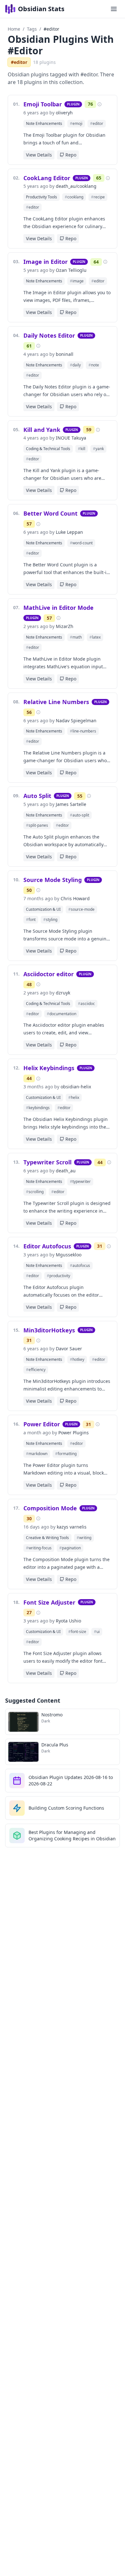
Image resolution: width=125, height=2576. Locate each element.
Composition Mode (50, 1508)
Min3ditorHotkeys (49, 1330)
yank (98, 449)
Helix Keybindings (49, 1068)
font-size (77, 1632)
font (31, 920)
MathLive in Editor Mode (58, 608)
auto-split (79, 815)
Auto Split (37, 796)
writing (84, 1538)
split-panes (37, 825)
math (76, 637)
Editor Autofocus (47, 1246)
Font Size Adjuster (49, 1602)
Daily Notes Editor (49, 335)
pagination (70, 1548)
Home (14, 29)
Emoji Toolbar (43, 104)
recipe (98, 197)
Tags (32, 29)
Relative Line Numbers (56, 702)
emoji (76, 123)
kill (82, 449)
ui (97, 1632)
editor (97, 123)
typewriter (80, 1181)
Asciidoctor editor (49, 974)
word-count (81, 543)
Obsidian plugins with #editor (61, 45)
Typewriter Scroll (47, 1162)
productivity (58, 1276)
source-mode (81, 909)
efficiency (36, 1370)
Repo (71, 155)
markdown (37, 1454)
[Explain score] (100, 104)
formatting (66, 1454)
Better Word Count (50, 513)
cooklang (74, 197)
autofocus (80, 1265)
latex (95, 637)
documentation (62, 1014)
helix (74, 1097)
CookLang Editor (47, 178)
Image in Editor (46, 262)
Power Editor (42, 1424)
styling (50, 920)
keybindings (38, 1108)
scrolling (35, 1192)
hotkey (77, 1359)
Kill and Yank (42, 430)
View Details (39, 155)
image (77, 281)
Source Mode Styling (53, 880)
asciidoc (86, 1004)
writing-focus (39, 1548)
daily (75, 365)
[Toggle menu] (114, 9)
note (94, 365)
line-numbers (83, 731)
